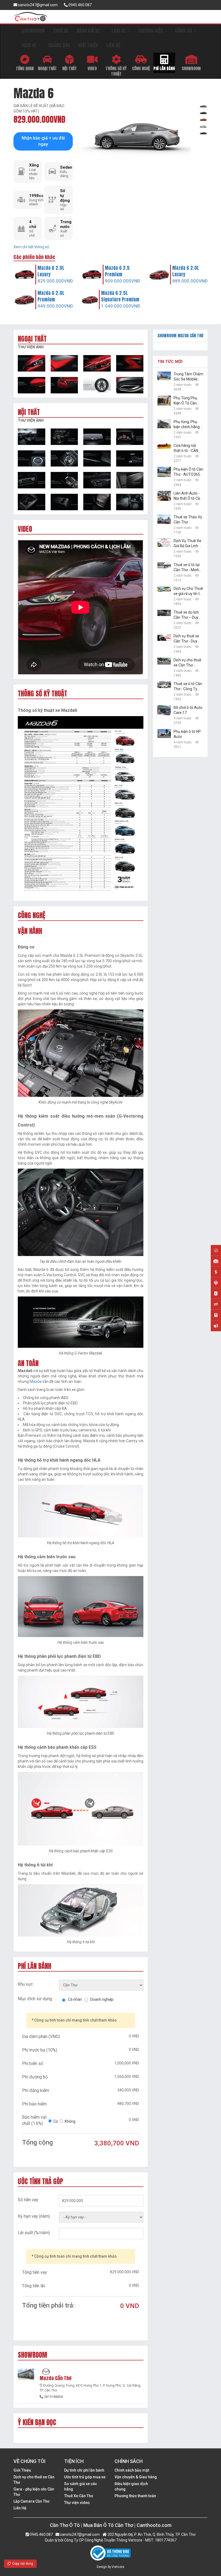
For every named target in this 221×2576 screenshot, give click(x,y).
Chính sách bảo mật (132, 2470)
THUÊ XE (61, 31)
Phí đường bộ (35, 2077)
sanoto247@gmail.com (37, 5)
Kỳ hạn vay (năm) (34, 2216)
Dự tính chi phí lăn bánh (84, 2470)
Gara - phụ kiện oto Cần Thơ (34, 2492)
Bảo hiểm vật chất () (34, 2120)
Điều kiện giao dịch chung (131, 2486)
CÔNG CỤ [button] (184, 31)
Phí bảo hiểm (34, 2104)
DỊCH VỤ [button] (30, 45)
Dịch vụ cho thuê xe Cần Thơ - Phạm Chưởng (187, 663)
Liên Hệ (20, 2508)
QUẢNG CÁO (59, 45)
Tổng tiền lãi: (34, 2286)
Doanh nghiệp (102, 1999)
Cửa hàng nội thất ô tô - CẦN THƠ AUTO (186, 448)
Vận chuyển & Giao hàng (136, 2477)
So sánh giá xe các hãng (81, 2486)
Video (92, 68)
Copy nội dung (22, 2564)
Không (70, 2121)
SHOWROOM (33, 31)
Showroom (191, 68)
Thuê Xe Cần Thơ (79, 2496)
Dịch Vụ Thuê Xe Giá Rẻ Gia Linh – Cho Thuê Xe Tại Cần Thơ (188, 544)
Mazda (36, 1381)
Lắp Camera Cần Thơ (31, 2501)
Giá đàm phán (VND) (41, 2036)
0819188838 (53, 2397)
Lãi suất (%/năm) (34, 2233)
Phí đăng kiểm (36, 2090)
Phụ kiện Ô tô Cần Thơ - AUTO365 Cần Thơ (188, 472)
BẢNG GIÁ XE (89, 31)
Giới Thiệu (22, 2470)
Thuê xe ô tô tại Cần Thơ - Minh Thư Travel (187, 568)
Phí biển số (33, 2063)
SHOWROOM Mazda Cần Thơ (180, 336)
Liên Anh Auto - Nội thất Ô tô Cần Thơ (188, 496)
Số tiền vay (28, 2200)
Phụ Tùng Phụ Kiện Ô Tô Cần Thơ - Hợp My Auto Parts (185, 401)
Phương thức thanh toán (135, 2496)
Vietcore (118, 2567)
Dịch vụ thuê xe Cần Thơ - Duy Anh (186, 639)
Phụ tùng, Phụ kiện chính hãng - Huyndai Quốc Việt (188, 425)
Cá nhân (75, 1999)
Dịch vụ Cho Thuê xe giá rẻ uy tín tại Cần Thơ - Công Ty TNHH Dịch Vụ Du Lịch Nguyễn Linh (188, 591)
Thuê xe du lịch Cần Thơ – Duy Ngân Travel (186, 615)
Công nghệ (141, 68)
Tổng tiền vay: (35, 2272)
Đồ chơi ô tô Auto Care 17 (188, 710)
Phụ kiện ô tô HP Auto (187, 734)
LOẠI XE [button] (119, 31)
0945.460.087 (80, 5)
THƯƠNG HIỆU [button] (151, 31)
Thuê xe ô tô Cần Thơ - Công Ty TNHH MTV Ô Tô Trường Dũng (188, 687)
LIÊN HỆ (113, 45)
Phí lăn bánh (164, 68)
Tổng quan (25, 68)
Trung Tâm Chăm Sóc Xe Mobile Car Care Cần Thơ (188, 377)
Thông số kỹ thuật (116, 71)
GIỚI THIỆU (88, 45)
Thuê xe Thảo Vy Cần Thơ (188, 520)
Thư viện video (77, 2503)
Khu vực (25, 1984)
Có (56, 2121)
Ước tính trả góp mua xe (85, 2477)
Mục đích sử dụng (35, 1999)
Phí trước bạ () (40, 2050)
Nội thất (70, 68)
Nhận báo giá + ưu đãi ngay (43, 141)
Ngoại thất (47, 68)
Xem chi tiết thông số (31, 247)
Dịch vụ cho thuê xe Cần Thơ (34, 2480)
